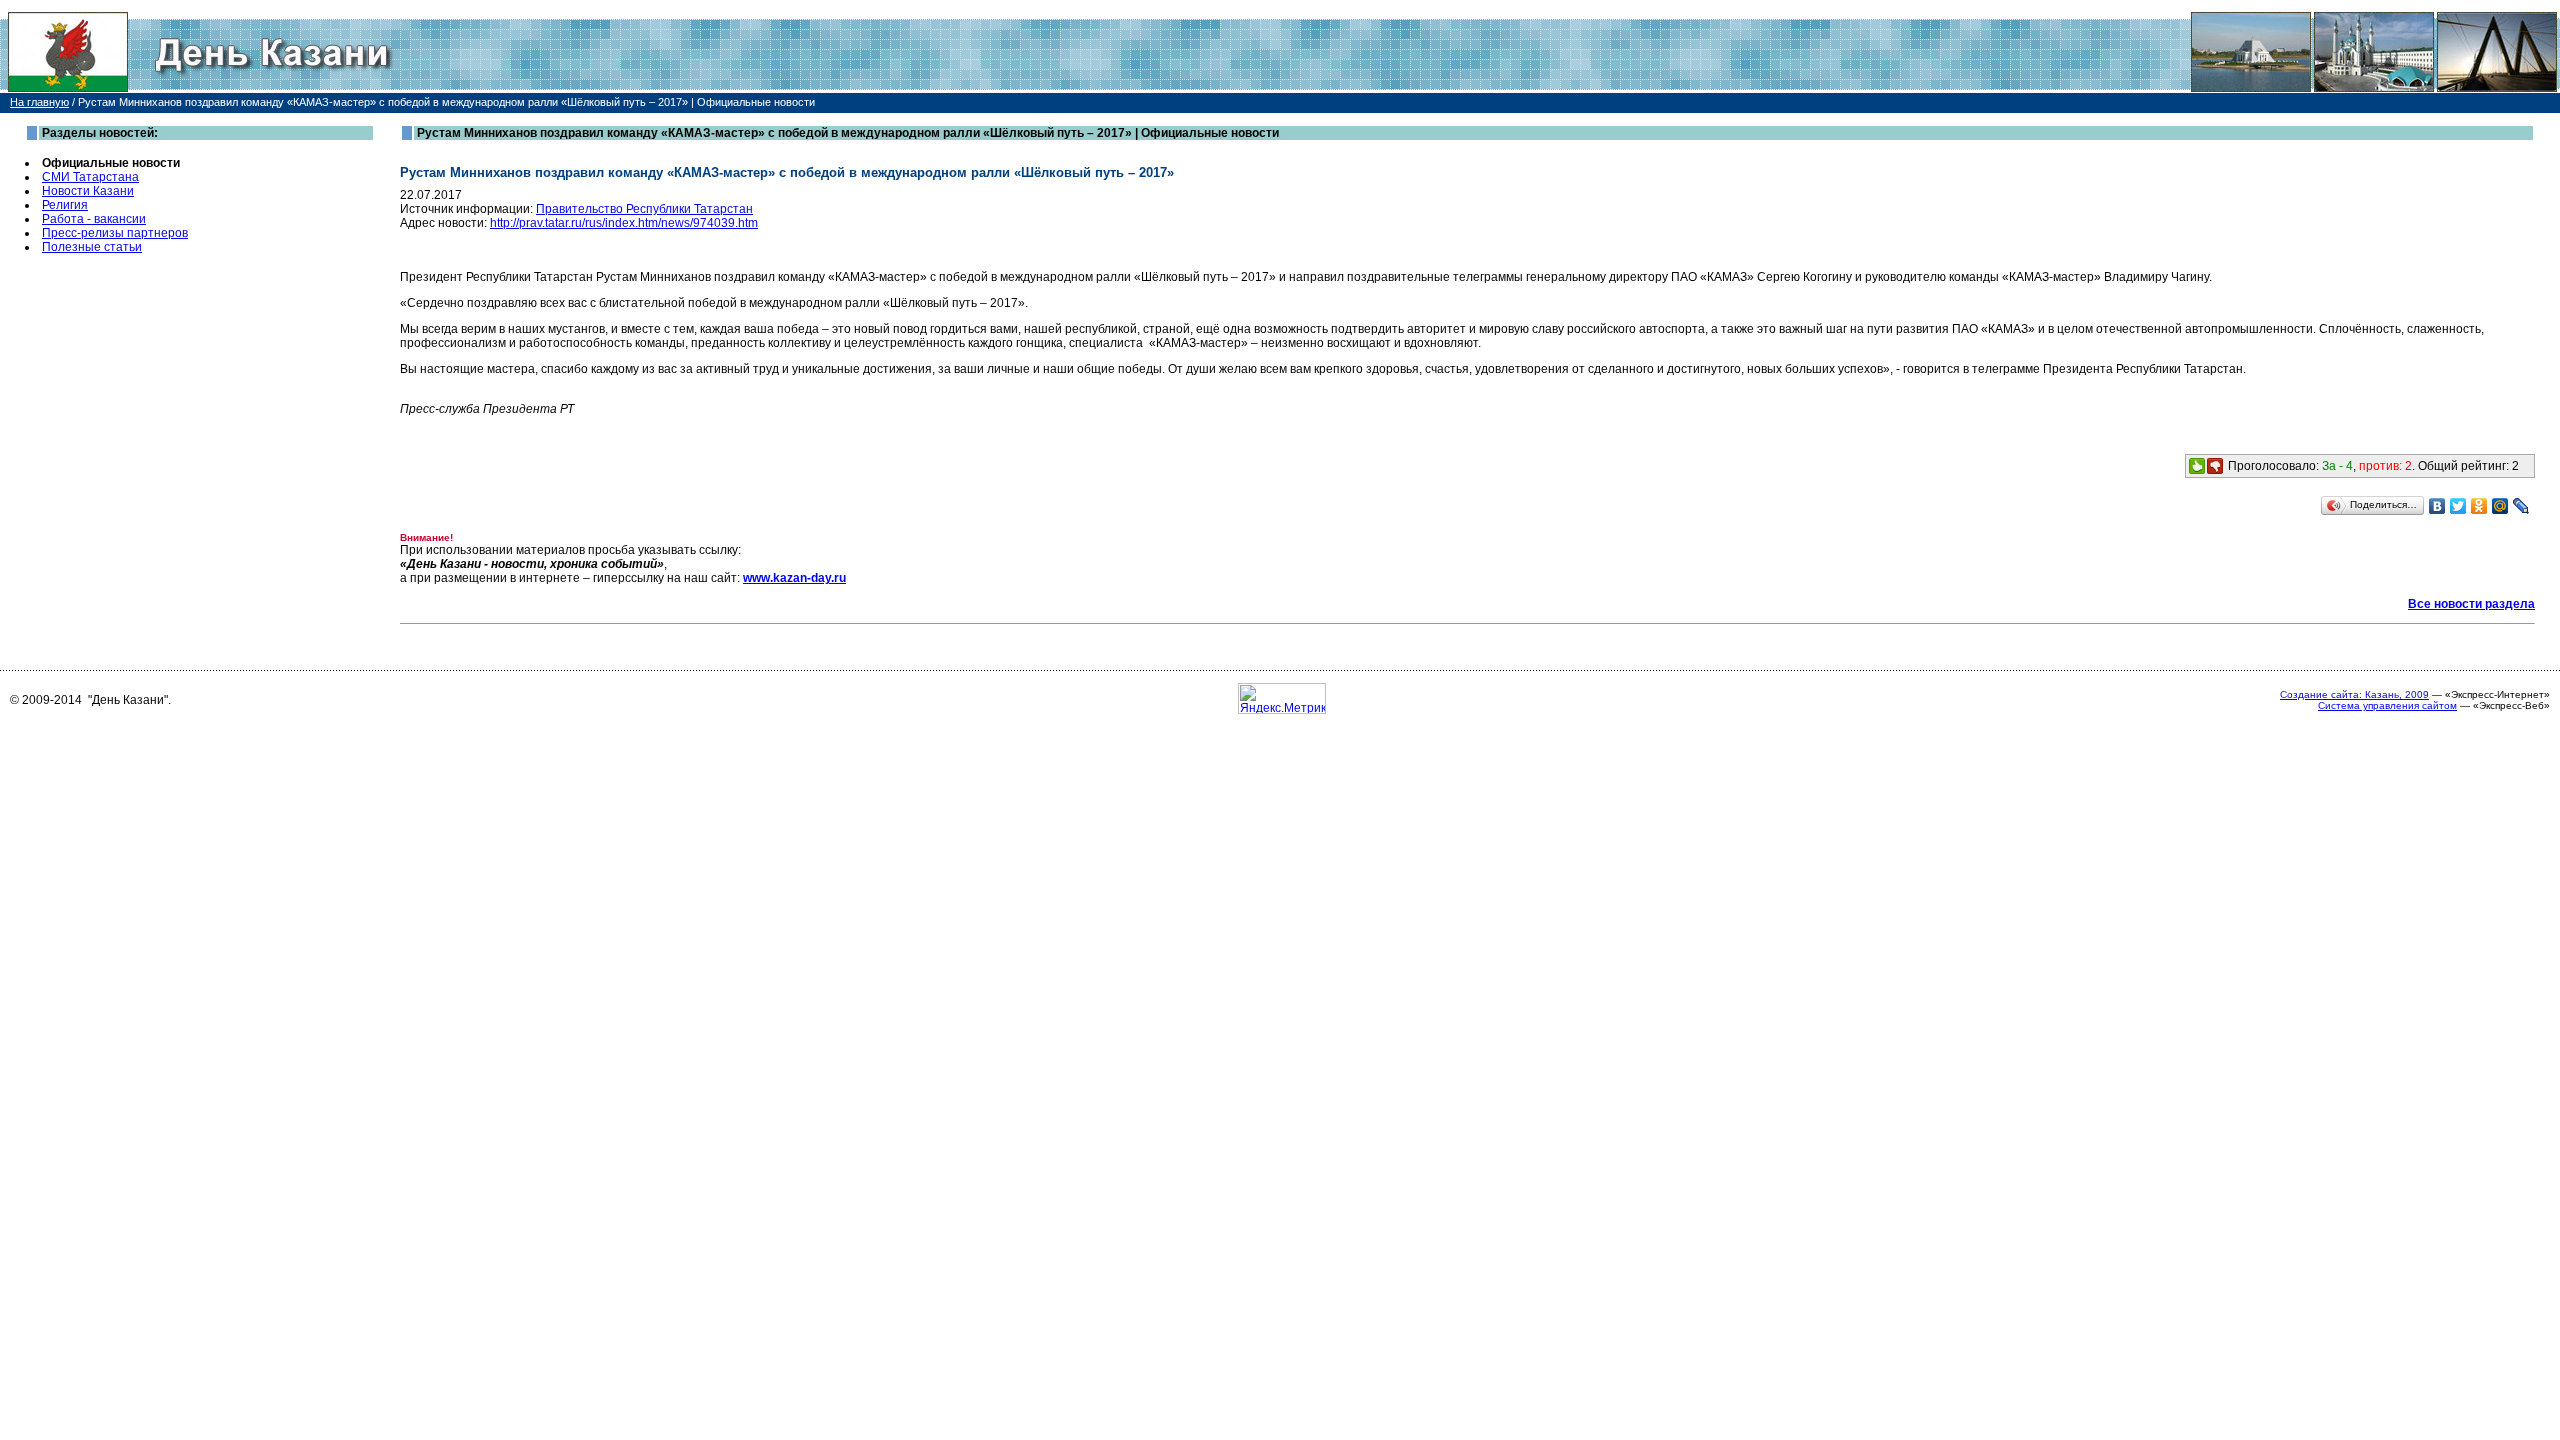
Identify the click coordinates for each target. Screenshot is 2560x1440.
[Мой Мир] (2500, 506)
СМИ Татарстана (90, 177)
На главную (39, 102)
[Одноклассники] (2479, 506)
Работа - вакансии (94, 219)
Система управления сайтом (2387, 705)
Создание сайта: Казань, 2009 (2354, 694)
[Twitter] (2458, 506)
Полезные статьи (92, 247)
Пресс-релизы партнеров (115, 233)
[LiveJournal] (2521, 506)
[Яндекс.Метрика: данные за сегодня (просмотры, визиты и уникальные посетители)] (1282, 698)
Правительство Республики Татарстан (644, 209)
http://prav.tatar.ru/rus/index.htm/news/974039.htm (624, 223)
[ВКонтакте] (2437, 506)
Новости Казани (88, 191)
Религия (65, 205)
